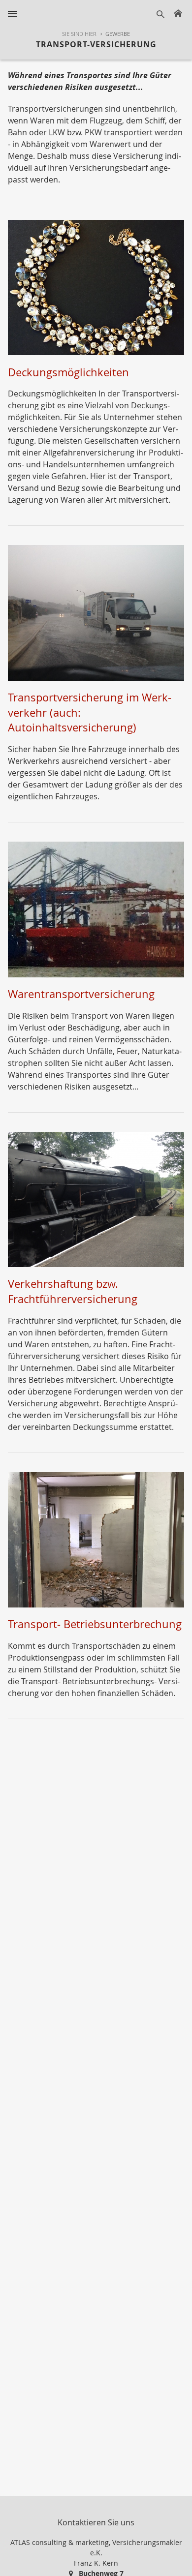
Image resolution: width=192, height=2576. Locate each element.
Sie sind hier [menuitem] (79, 34)
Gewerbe (118, 34)
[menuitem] (113, 34)
